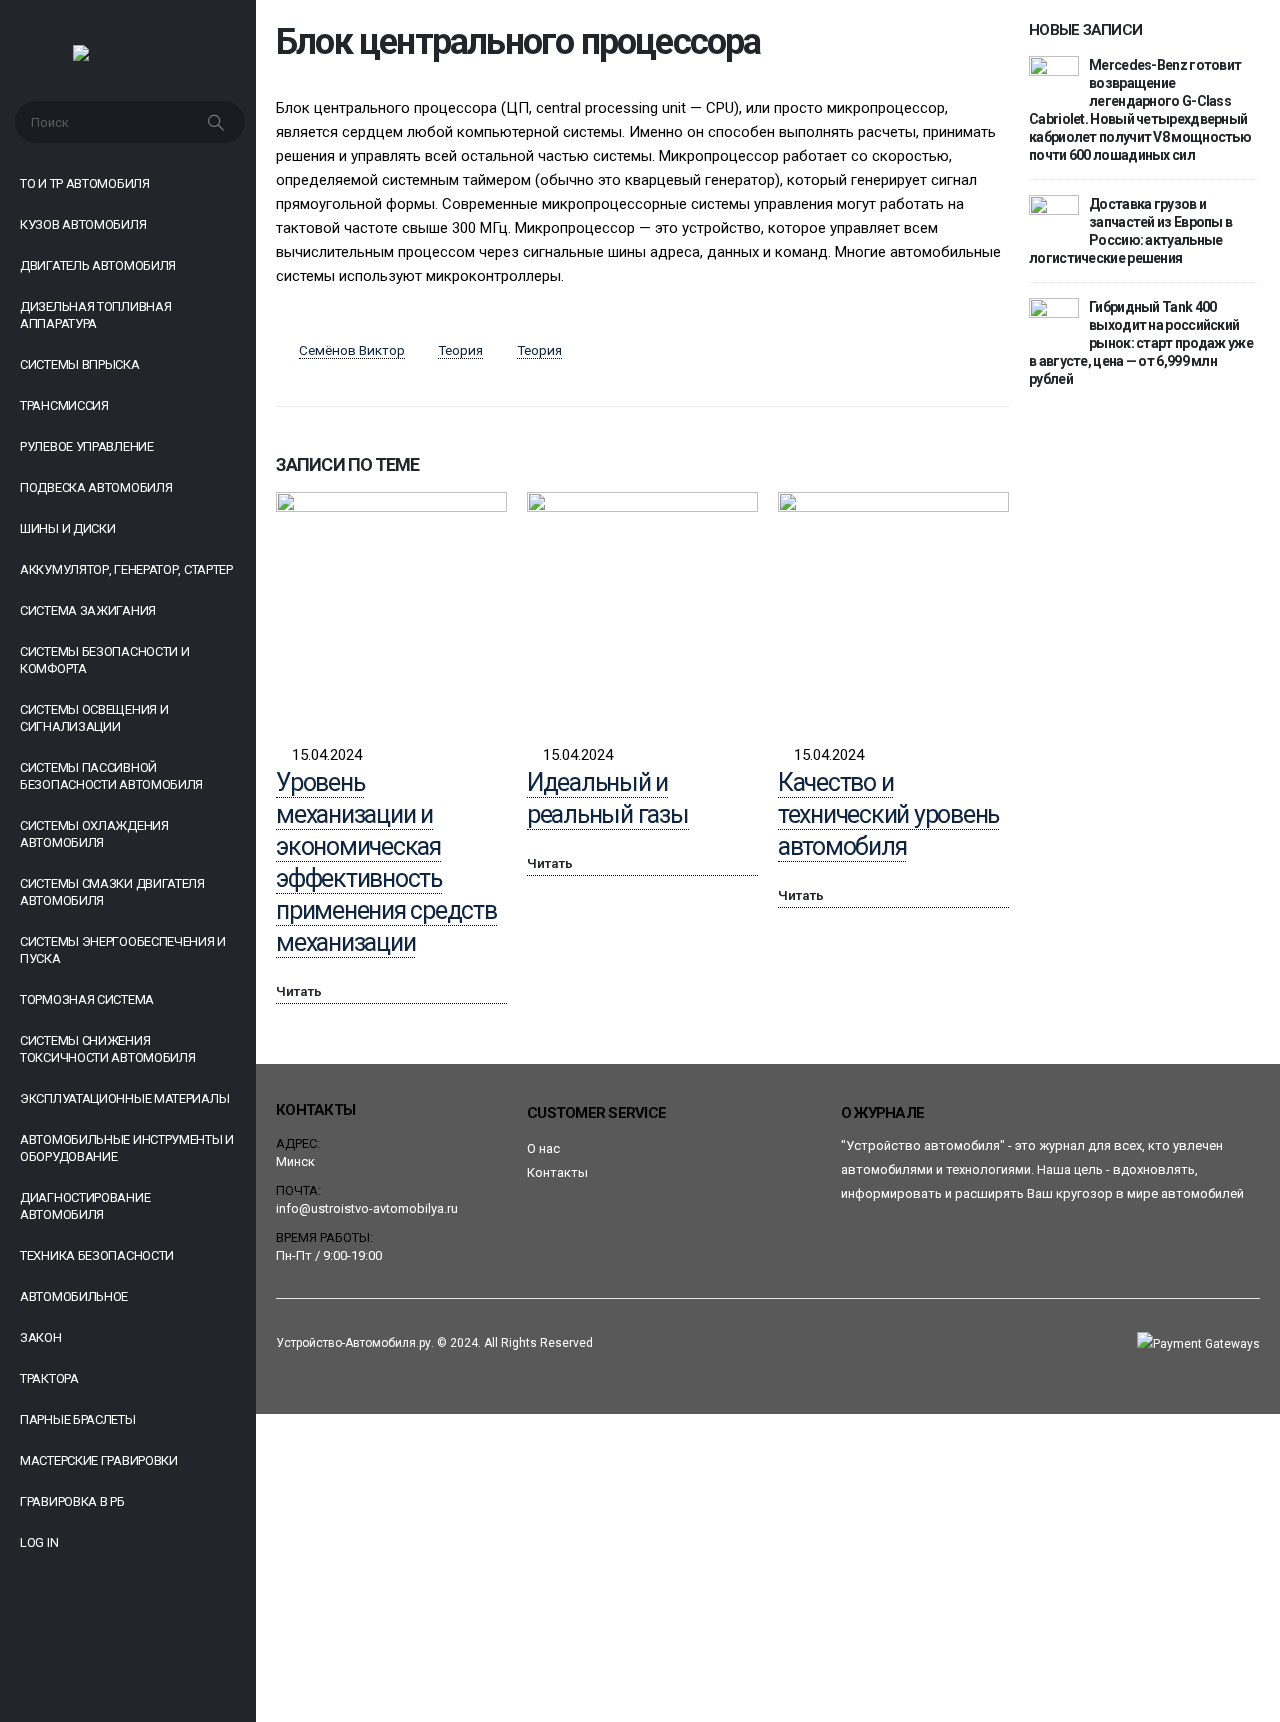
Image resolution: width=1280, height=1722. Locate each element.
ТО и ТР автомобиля (85, 183)
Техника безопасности (97, 1255)
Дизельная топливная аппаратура (95, 315)
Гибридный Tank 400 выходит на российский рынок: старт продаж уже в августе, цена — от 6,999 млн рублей (1141, 343)
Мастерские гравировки (99, 1460)
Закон (41, 1337)
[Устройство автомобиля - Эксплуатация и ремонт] (128, 58)
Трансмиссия (64, 405)
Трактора (49, 1378)
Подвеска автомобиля (96, 487)
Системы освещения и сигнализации (94, 718)
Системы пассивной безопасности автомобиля (111, 776)
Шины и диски (67, 528)
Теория (460, 350)
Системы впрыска (80, 364)
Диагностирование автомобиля (85, 1206)
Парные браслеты (78, 1419)
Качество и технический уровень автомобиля (888, 814)
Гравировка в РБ (72, 1501)
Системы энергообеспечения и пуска (123, 950)
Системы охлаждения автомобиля (94, 834)
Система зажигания (88, 610)
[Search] (218, 122)
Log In (39, 1542)
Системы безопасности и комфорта (104, 660)
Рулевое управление (87, 446)
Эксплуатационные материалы (124, 1098)
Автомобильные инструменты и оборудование (127, 1148)
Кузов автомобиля (83, 224)
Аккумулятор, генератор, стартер (126, 569)
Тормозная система (87, 999)
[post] (1054, 80)
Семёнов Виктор (352, 350)
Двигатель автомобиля (98, 265)
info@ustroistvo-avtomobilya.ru (367, 1208)
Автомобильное (74, 1296)
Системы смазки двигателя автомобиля (112, 892)
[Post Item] (391, 607)
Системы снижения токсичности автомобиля (107, 1049)
